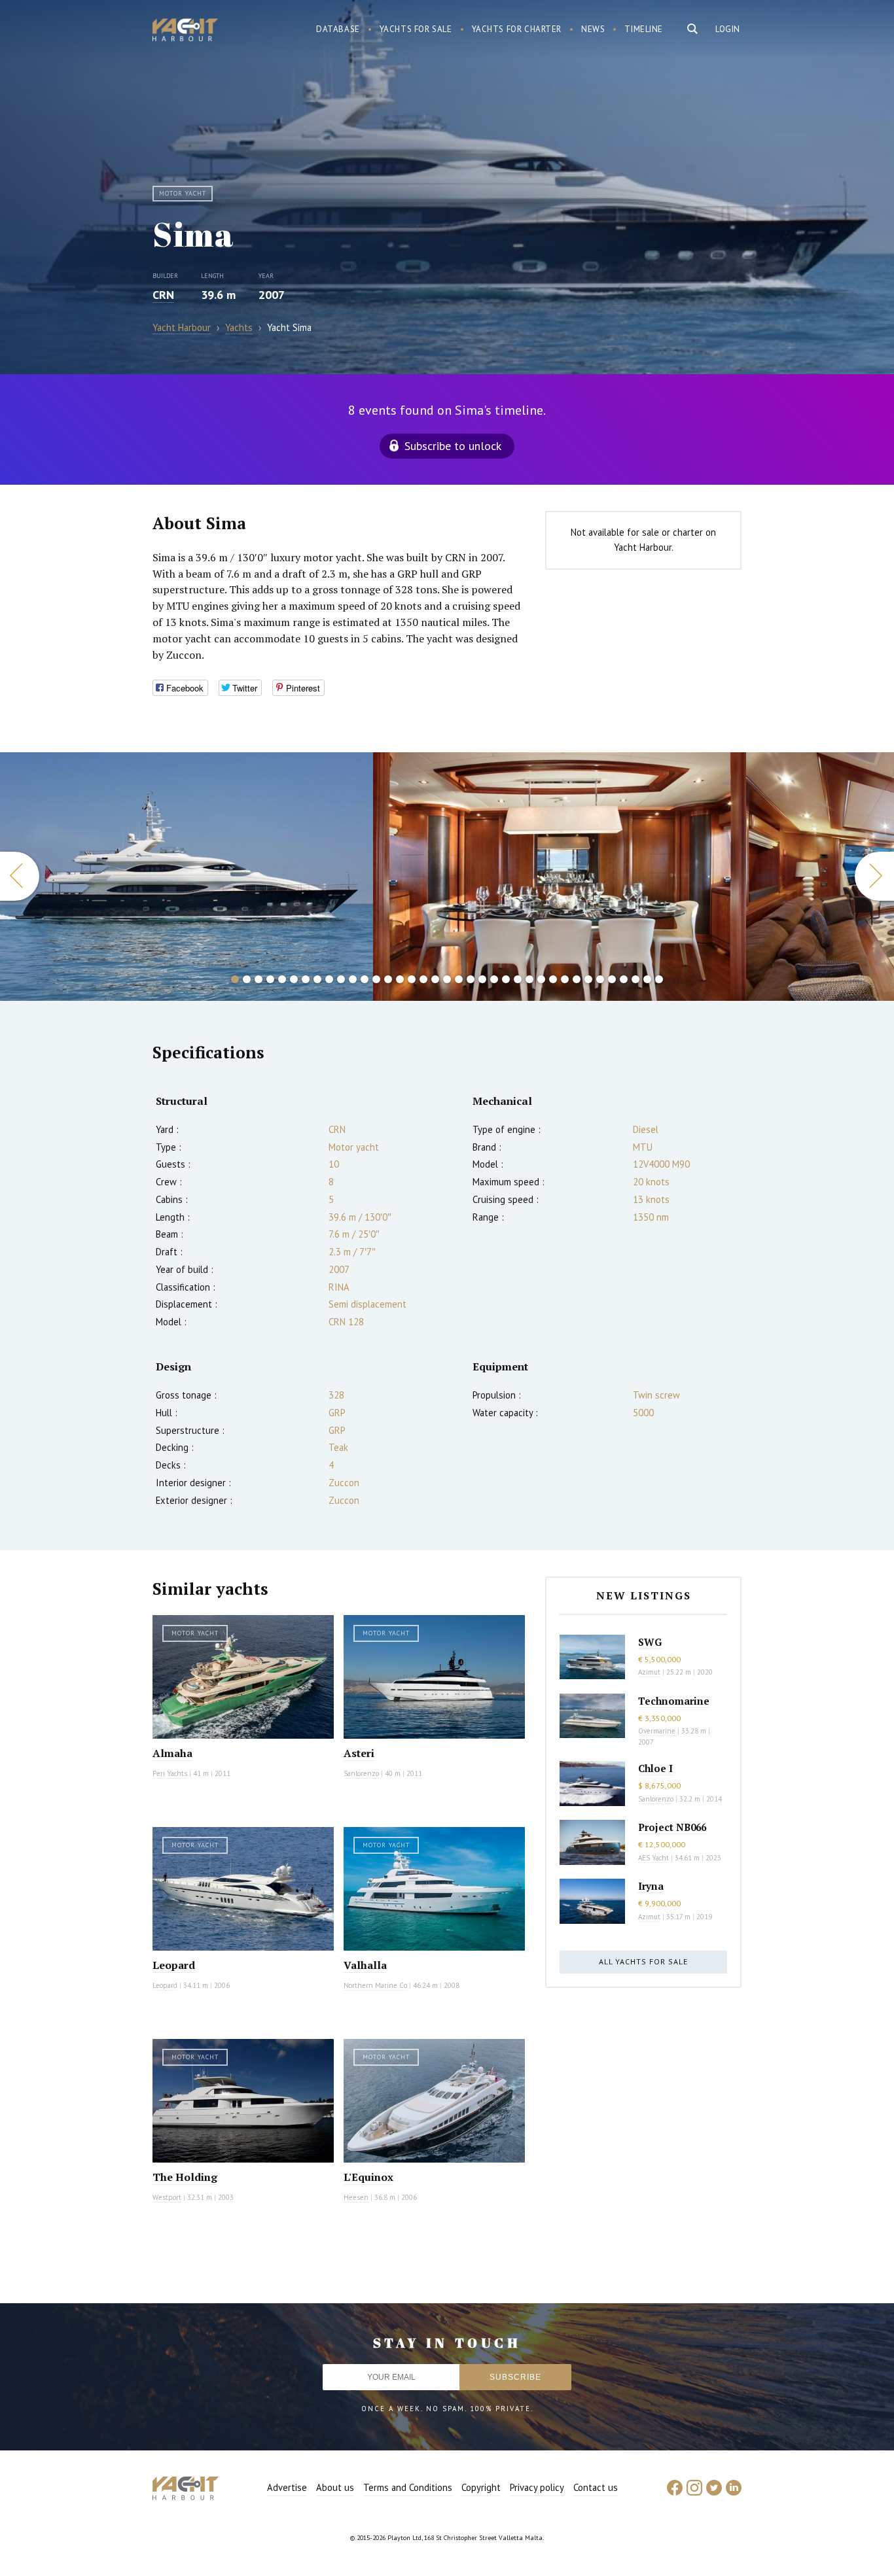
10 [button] (341, 979)
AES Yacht (653, 1858)
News (593, 29)
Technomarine (674, 1701)
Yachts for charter (517, 29)
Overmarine (658, 1731)
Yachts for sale (416, 29)
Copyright (481, 2487)
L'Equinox (368, 2177)
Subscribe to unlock (453, 446)
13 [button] (376, 979)
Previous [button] (20, 876)
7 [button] (306, 979)
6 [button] (294, 979)
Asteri (359, 1753)
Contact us (596, 2487)
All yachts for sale (643, 1961)
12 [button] (365, 979)
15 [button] (400, 979)
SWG (650, 1642)
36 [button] (647, 979)
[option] (187, 877)
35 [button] (635, 979)
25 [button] (518, 979)
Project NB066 (672, 1827)
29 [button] (565, 979)
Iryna (651, 1886)
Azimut (649, 1672)
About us (335, 2487)
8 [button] (317, 979)
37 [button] (659, 979)
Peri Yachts (170, 1773)
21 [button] (471, 979)
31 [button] (588, 979)
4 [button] (270, 979)
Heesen (356, 2197)
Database (338, 29)
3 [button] (259, 979)
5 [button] (282, 979)
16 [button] (412, 979)
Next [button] (874, 876)
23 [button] (494, 979)
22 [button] (482, 979)
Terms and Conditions (408, 2487)
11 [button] (353, 979)
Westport (167, 2197)
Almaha (172, 1753)
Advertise (287, 2487)
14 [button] (388, 979)
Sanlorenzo (361, 1773)
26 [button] (529, 979)
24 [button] (506, 979)
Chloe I (655, 1768)
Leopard (174, 1965)
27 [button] (541, 979)
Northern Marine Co (375, 1985)
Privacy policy (537, 2487)
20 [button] (459, 979)
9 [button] (329, 979)
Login (728, 29)
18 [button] (435, 979)
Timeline (644, 29)
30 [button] (577, 979)
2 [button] (247, 979)
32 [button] (600, 979)
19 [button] (447, 979)
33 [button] (612, 979)
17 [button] (423, 979)
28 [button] (553, 979)
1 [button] (235, 979)
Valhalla (365, 1965)
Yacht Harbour (185, 31)
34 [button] (624, 979)
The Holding (185, 2177)
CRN (163, 295)
